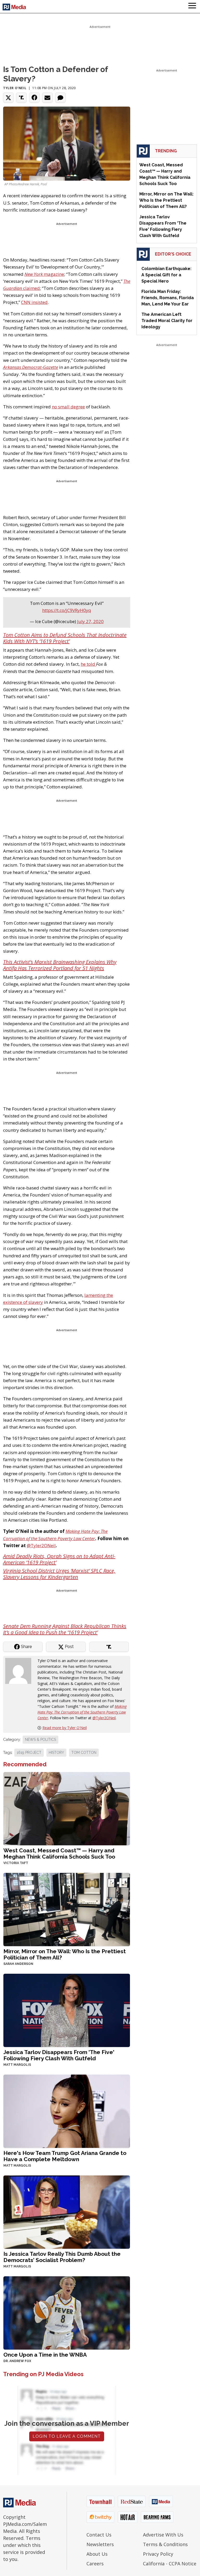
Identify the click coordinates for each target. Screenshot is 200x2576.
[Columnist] (20, 1671)
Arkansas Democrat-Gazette (31, 367)
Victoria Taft (16, 1863)
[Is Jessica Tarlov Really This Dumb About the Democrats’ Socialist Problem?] (67, 2212)
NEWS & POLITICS (40, 1740)
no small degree (68, 407)
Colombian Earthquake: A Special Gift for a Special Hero (166, 275)
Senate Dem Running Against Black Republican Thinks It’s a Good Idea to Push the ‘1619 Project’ (65, 1629)
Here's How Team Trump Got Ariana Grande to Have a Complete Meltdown (65, 2156)
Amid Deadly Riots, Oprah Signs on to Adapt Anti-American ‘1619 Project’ (59, 1559)
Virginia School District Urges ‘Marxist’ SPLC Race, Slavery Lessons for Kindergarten (59, 1574)
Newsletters (100, 2544)
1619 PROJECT (29, 1753)
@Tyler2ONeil (41, 1545)
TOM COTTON (84, 1753)
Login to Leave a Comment (67, 2436)
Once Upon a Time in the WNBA (45, 2355)
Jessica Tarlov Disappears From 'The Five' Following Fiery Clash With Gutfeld (59, 2055)
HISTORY (56, 1753)
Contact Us (99, 2535)
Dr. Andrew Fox (17, 2361)
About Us (97, 2554)
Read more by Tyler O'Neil (65, 1728)
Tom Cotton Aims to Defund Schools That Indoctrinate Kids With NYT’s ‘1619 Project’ (65, 638)
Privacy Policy (158, 2554)
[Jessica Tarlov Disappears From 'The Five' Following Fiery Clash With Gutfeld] (67, 2010)
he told (88, 664)
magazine (44, 274)
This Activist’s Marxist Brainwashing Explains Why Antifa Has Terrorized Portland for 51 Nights (60, 965)
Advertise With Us (163, 2535)
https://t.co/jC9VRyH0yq (67, 610)
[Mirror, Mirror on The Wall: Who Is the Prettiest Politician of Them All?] (67, 1909)
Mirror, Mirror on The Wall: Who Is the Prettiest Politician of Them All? (65, 1954)
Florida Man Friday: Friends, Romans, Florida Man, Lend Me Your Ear (168, 298)
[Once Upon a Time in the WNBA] (67, 2313)
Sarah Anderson (18, 1964)
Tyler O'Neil (15, 88)
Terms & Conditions (165, 2544)
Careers (95, 2564)
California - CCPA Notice (170, 2564)
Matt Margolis (17, 2065)
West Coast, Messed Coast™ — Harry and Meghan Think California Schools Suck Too (59, 1853)
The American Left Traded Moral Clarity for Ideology (167, 321)
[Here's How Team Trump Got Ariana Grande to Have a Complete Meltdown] (67, 2111)
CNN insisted (34, 302)
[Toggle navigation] (192, 6)
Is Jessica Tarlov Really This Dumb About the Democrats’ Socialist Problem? (62, 2257)
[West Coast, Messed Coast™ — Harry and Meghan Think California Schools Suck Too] (67, 1808)
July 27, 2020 (90, 621)
